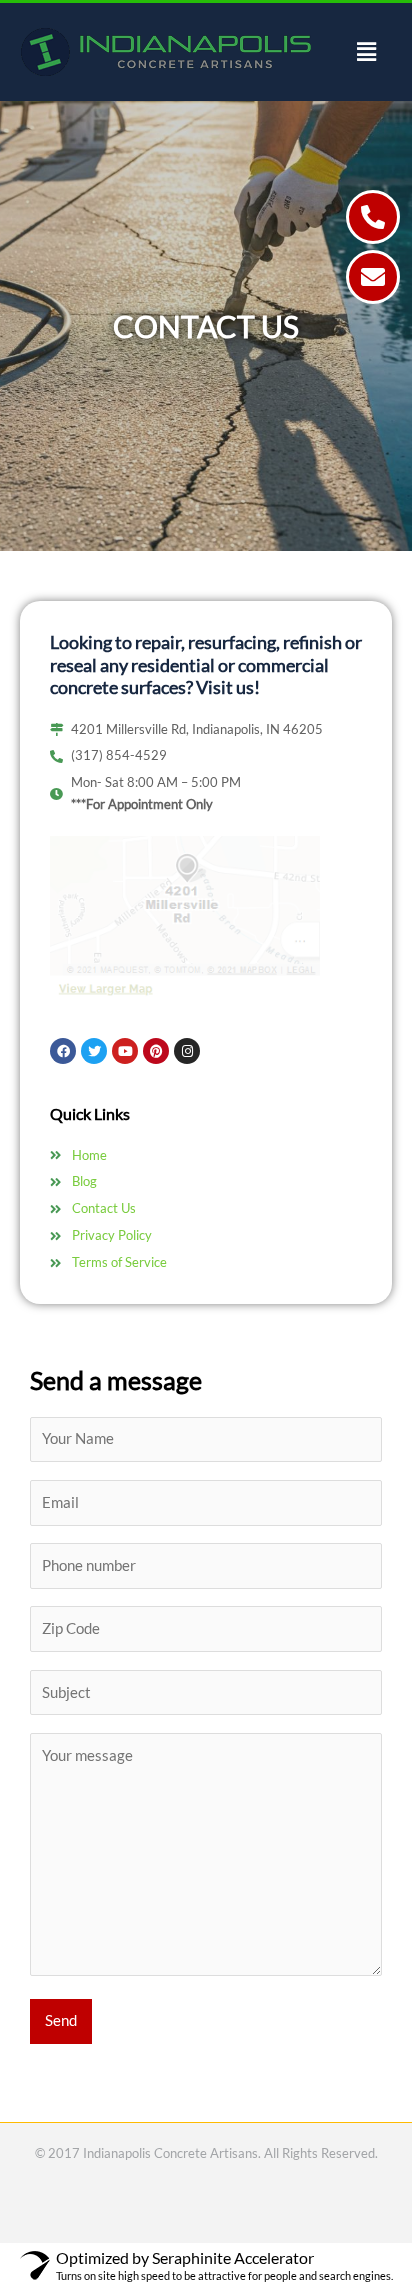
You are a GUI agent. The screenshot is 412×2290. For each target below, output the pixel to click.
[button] (367, 51)
